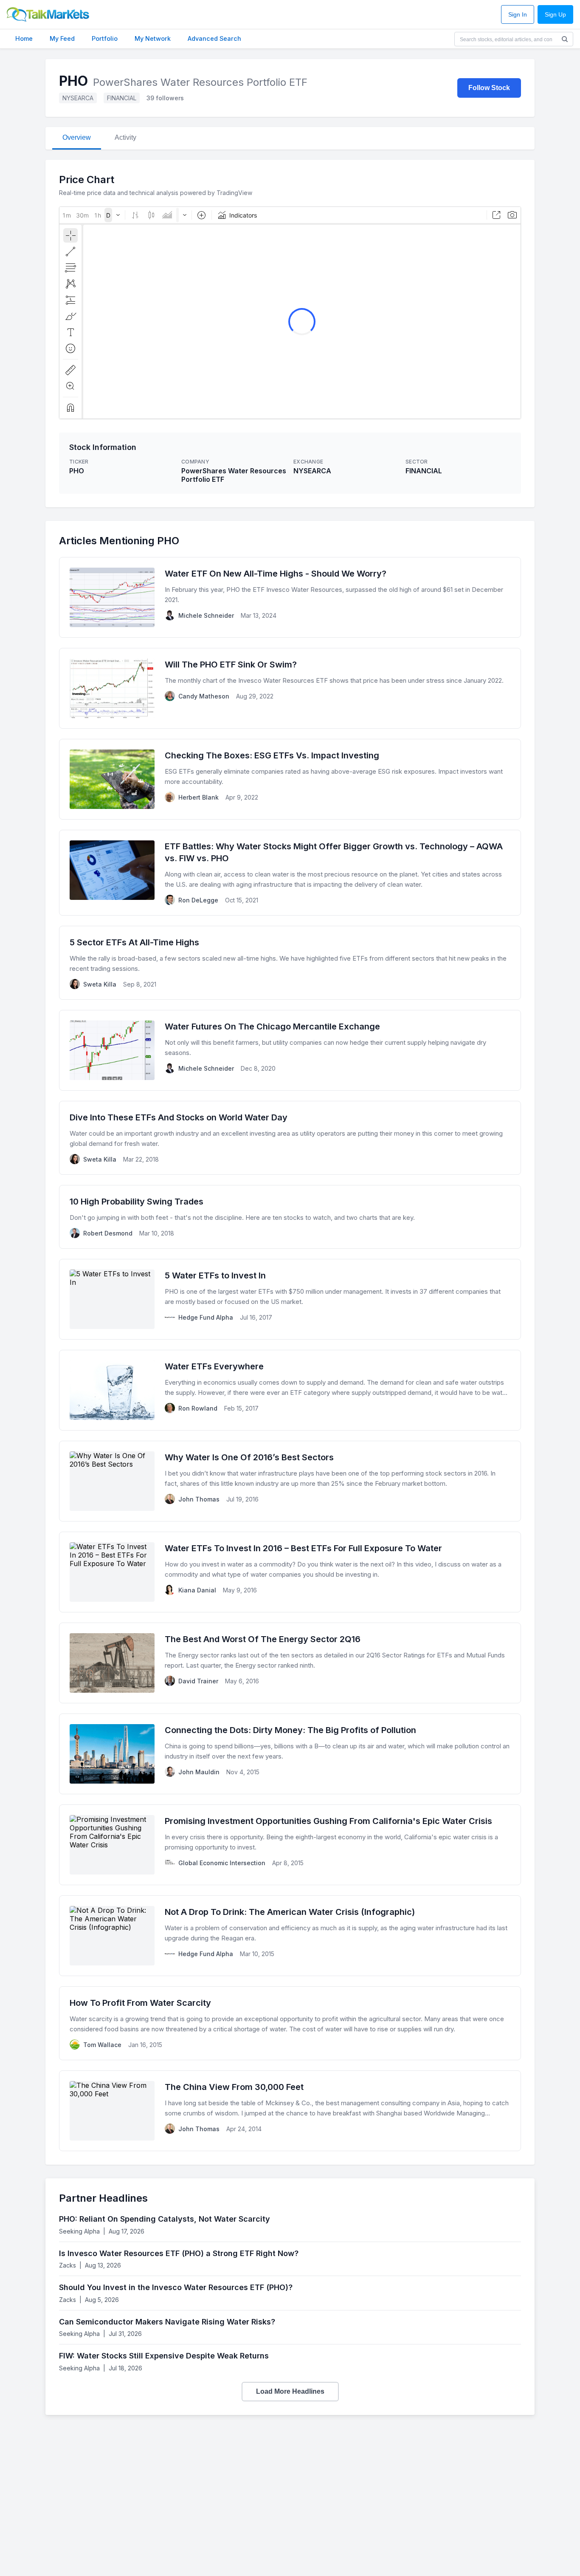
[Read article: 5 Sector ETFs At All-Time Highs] (290, 963)
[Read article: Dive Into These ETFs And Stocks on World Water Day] (290, 1138)
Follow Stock (489, 88)
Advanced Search (214, 38)
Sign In (518, 15)
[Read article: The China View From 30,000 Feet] (290, 2111)
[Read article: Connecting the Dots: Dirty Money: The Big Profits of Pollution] (290, 1754)
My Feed (62, 38)
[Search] (565, 39)
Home (24, 38)
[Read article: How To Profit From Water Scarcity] (290, 2023)
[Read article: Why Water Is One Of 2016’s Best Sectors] (290, 1481)
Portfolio (105, 38)
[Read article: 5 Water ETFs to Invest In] (290, 1299)
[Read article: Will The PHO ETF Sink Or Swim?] (290, 688)
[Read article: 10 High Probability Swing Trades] (290, 1217)
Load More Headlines (290, 2391)
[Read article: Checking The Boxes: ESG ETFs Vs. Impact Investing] (290, 779)
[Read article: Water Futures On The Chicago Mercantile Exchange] (290, 1050)
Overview (77, 137)
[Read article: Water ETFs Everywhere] (290, 1390)
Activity (125, 137)
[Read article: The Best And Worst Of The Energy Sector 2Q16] (290, 1663)
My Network (153, 38)
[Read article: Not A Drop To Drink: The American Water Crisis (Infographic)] (290, 1936)
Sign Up (555, 15)
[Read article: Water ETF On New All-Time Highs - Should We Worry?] (290, 597)
